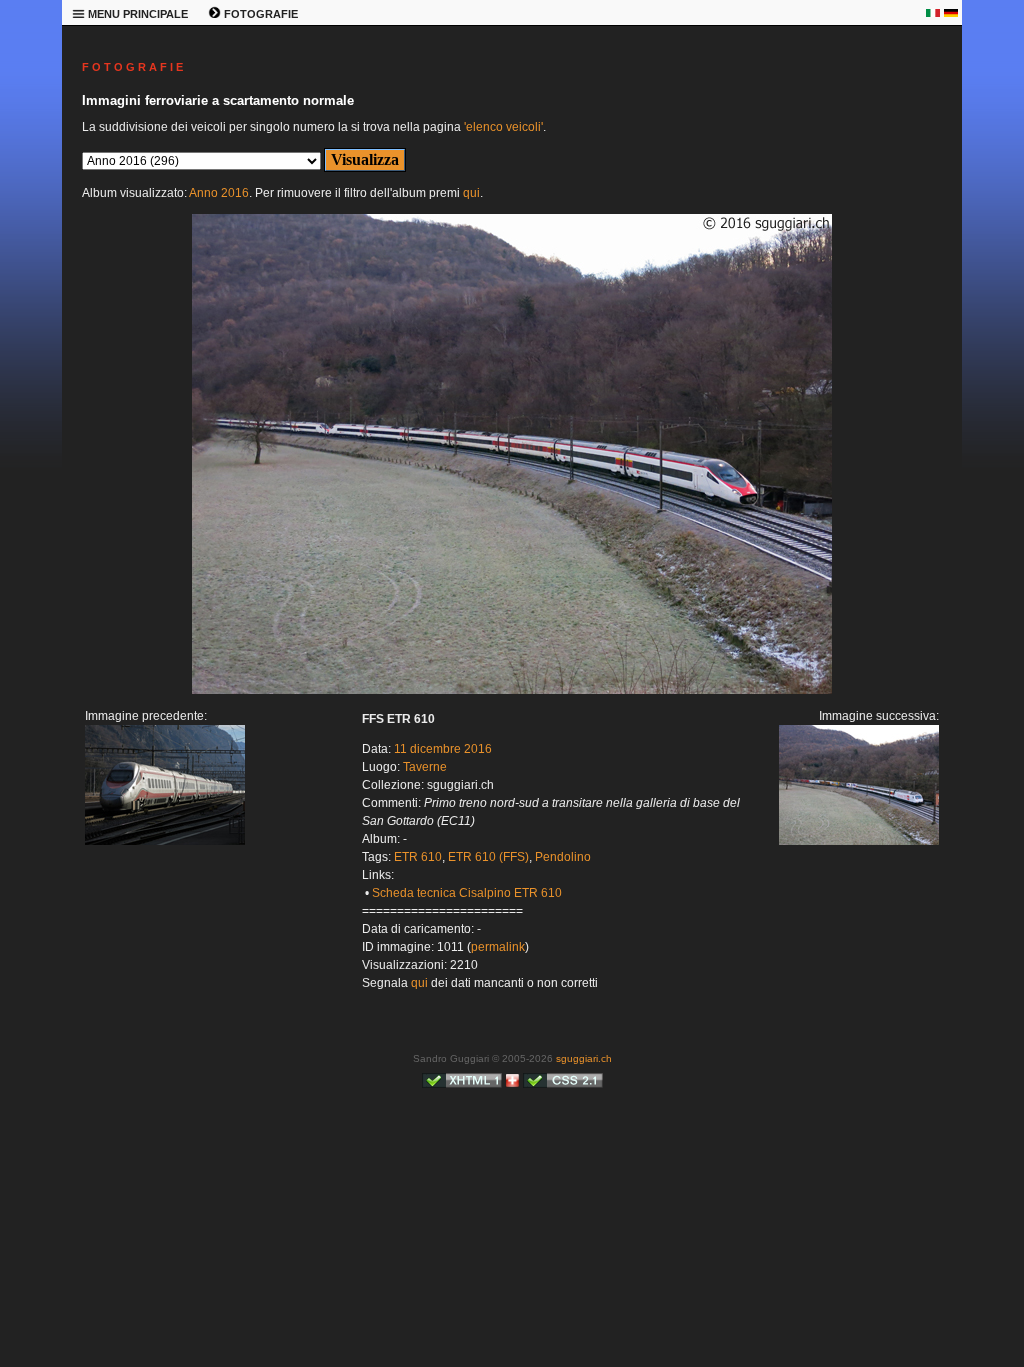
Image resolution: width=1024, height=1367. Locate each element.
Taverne (425, 767)
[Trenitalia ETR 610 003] (165, 841)
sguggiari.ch (584, 1058)
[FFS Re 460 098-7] (512, 690)
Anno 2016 (219, 193)
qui (471, 193)
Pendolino (563, 857)
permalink (498, 947)
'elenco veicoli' (503, 127)
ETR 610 (418, 857)
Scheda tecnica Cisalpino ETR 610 (467, 893)
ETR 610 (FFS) (488, 857)
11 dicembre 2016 (443, 749)
